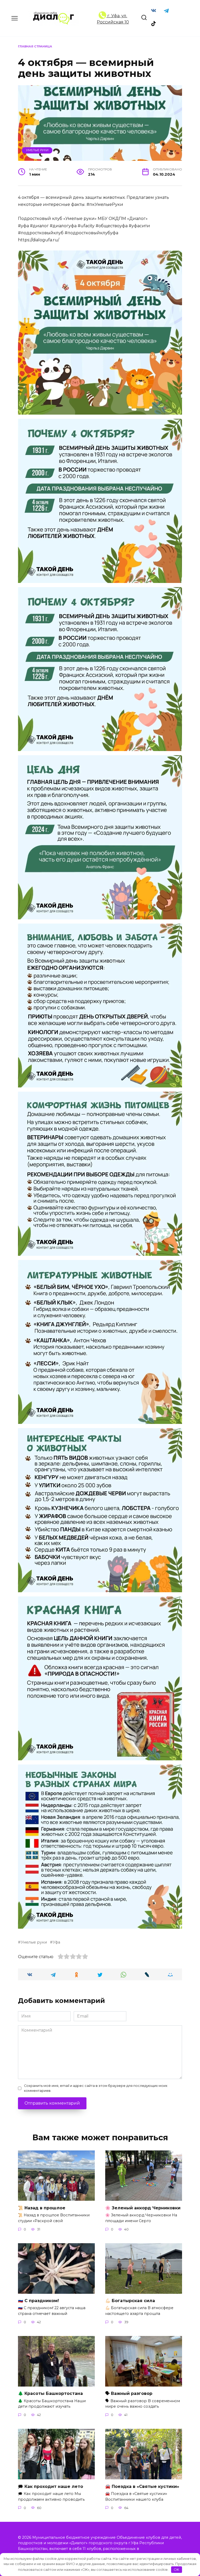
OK (176, 2569)
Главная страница (35, 46)
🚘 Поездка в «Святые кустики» (142, 2486)
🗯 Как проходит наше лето (51, 2486)
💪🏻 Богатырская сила (130, 2301)
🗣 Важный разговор (129, 2393)
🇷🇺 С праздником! (38, 2301)
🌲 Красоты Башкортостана (50, 2393)
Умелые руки (37, 150)
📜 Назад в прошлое (42, 2208)
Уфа (57, 1942)
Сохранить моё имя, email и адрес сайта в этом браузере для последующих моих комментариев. (96, 2088)
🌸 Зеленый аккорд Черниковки (143, 2208)
